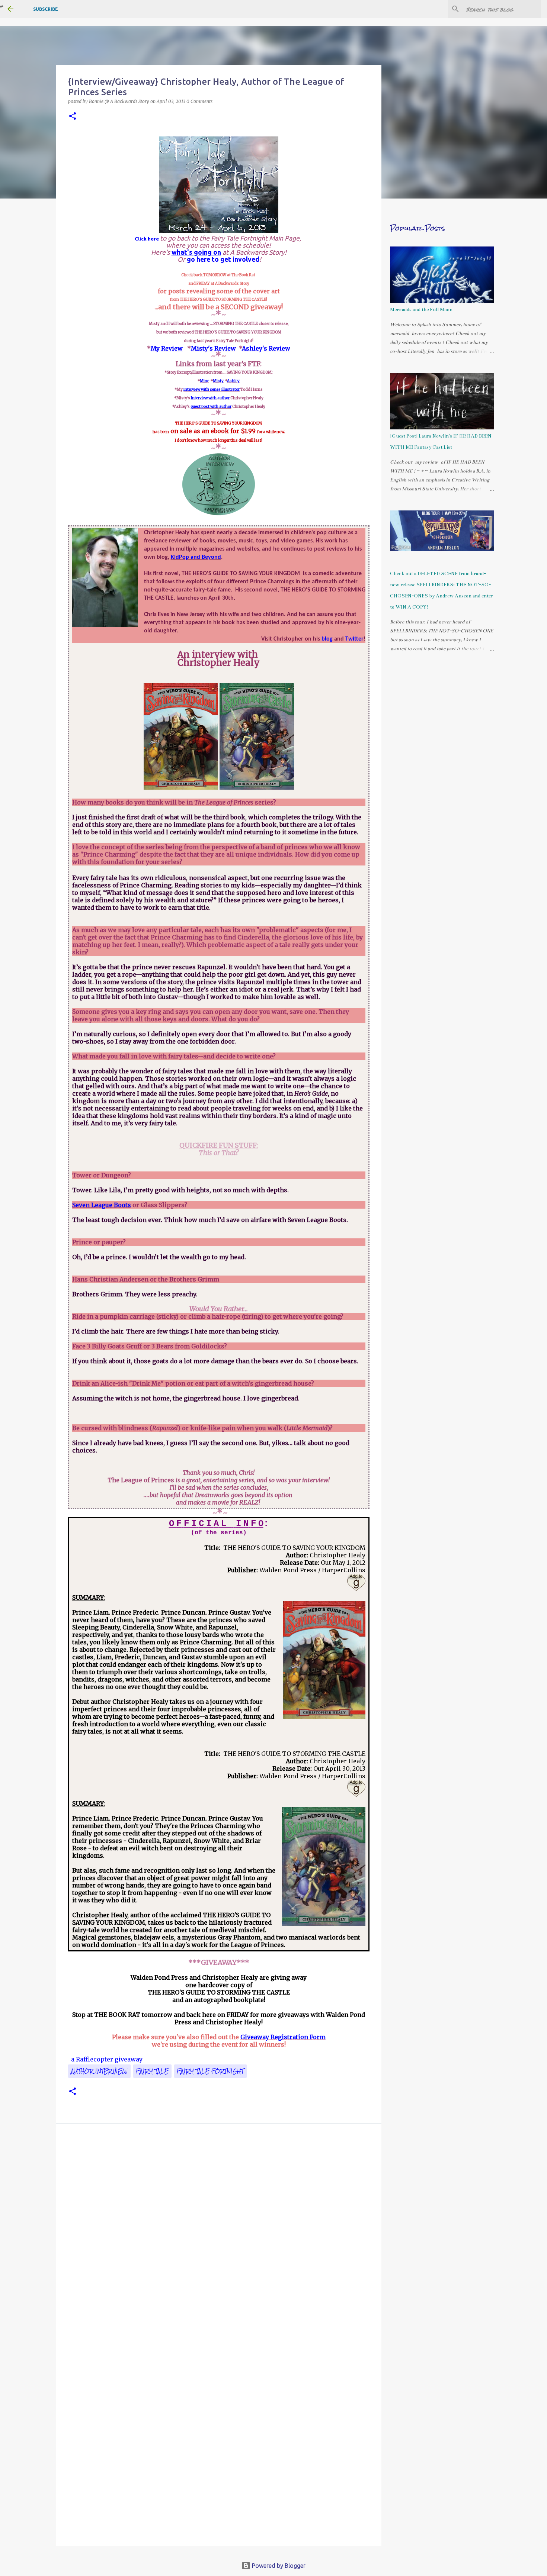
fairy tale (152, 2071)
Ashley (233, 381)
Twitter (354, 639)
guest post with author (211, 407)
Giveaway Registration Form (283, 2037)
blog (327, 639)
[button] (73, 117)
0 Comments (199, 101)
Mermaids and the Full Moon (421, 310)
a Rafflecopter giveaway (107, 2059)
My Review (167, 348)
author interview (99, 2071)
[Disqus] (219, 2235)
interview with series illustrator (212, 389)
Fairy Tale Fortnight (210, 2071)
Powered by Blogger (278, 2566)
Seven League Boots (102, 1205)
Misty (218, 381)
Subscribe (46, 9)
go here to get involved (223, 259)
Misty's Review (213, 348)
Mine (204, 381)
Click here (147, 239)
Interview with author (210, 398)
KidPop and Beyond (196, 557)
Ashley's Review (266, 348)
